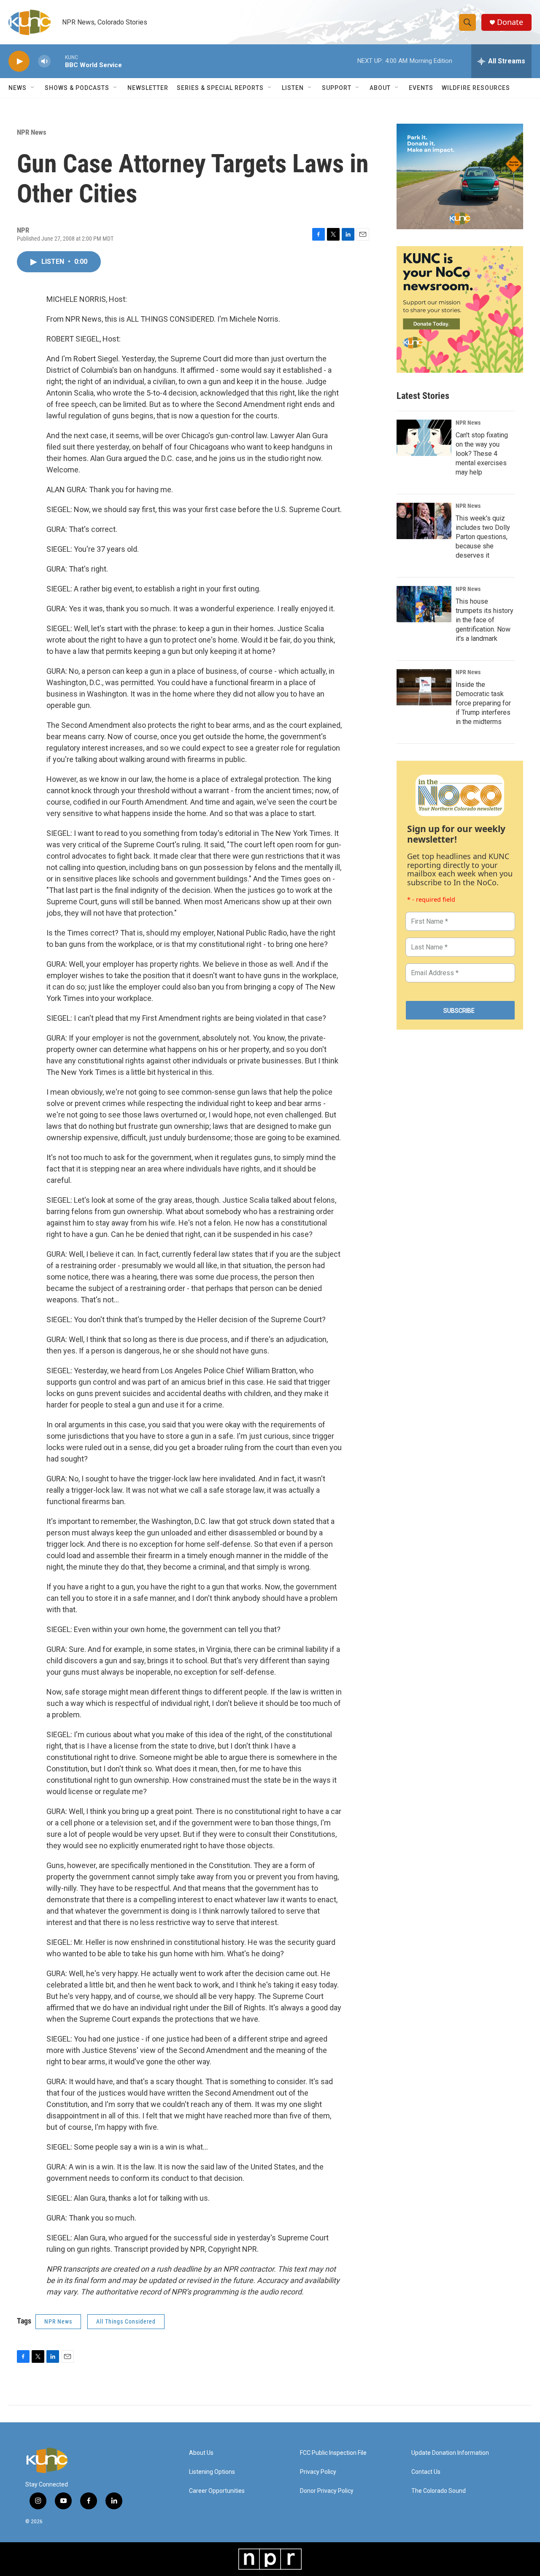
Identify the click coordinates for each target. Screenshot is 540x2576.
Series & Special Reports (220, 88)
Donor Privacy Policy (327, 2491)
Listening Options (212, 2472)
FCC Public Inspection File (333, 2453)
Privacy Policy (318, 2472)
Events (421, 88)
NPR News (32, 132)
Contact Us (426, 2472)
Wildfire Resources (476, 88)
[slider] (58, 61)
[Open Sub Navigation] (33, 88)
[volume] (44, 61)
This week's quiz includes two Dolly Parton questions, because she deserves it (483, 537)
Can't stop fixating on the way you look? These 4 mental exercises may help (482, 454)
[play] (19, 61)
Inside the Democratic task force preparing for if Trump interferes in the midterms (483, 703)
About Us (201, 2453)
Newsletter (148, 88)
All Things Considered (126, 2321)
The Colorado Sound (439, 2491)
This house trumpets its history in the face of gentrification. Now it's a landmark (485, 620)
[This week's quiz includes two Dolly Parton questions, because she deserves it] (424, 521)
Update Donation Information (450, 2453)
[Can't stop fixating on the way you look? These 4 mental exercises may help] (424, 438)
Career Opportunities (217, 2491)
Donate (510, 22)
